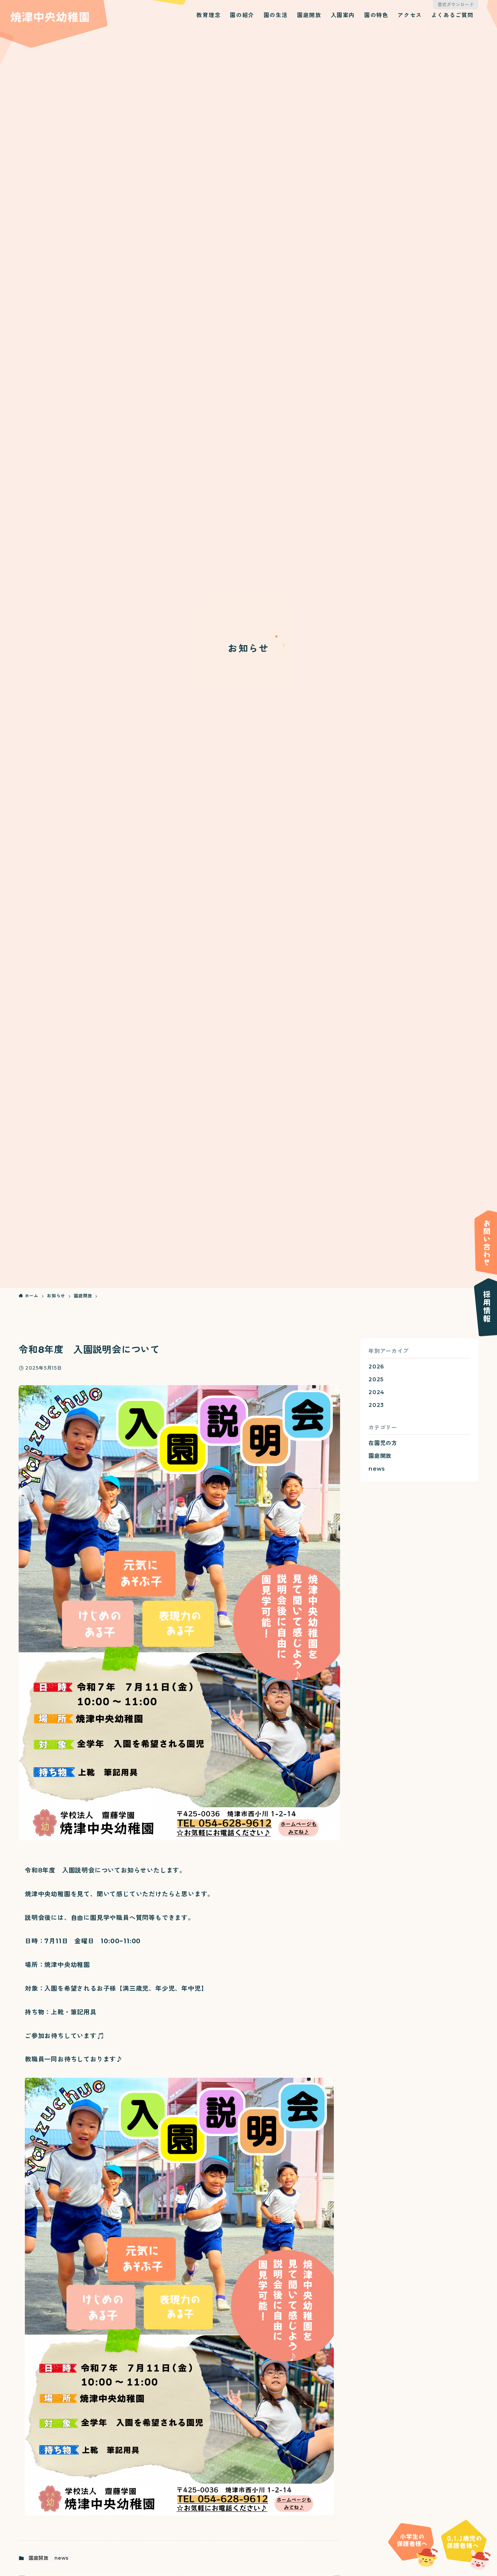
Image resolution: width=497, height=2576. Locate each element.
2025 (376, 1379)
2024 (376, 1392)
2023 (376, 1405)
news (62, 2558)
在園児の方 (383, 1443)
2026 (376, 1367)
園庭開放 (39, 2558)
